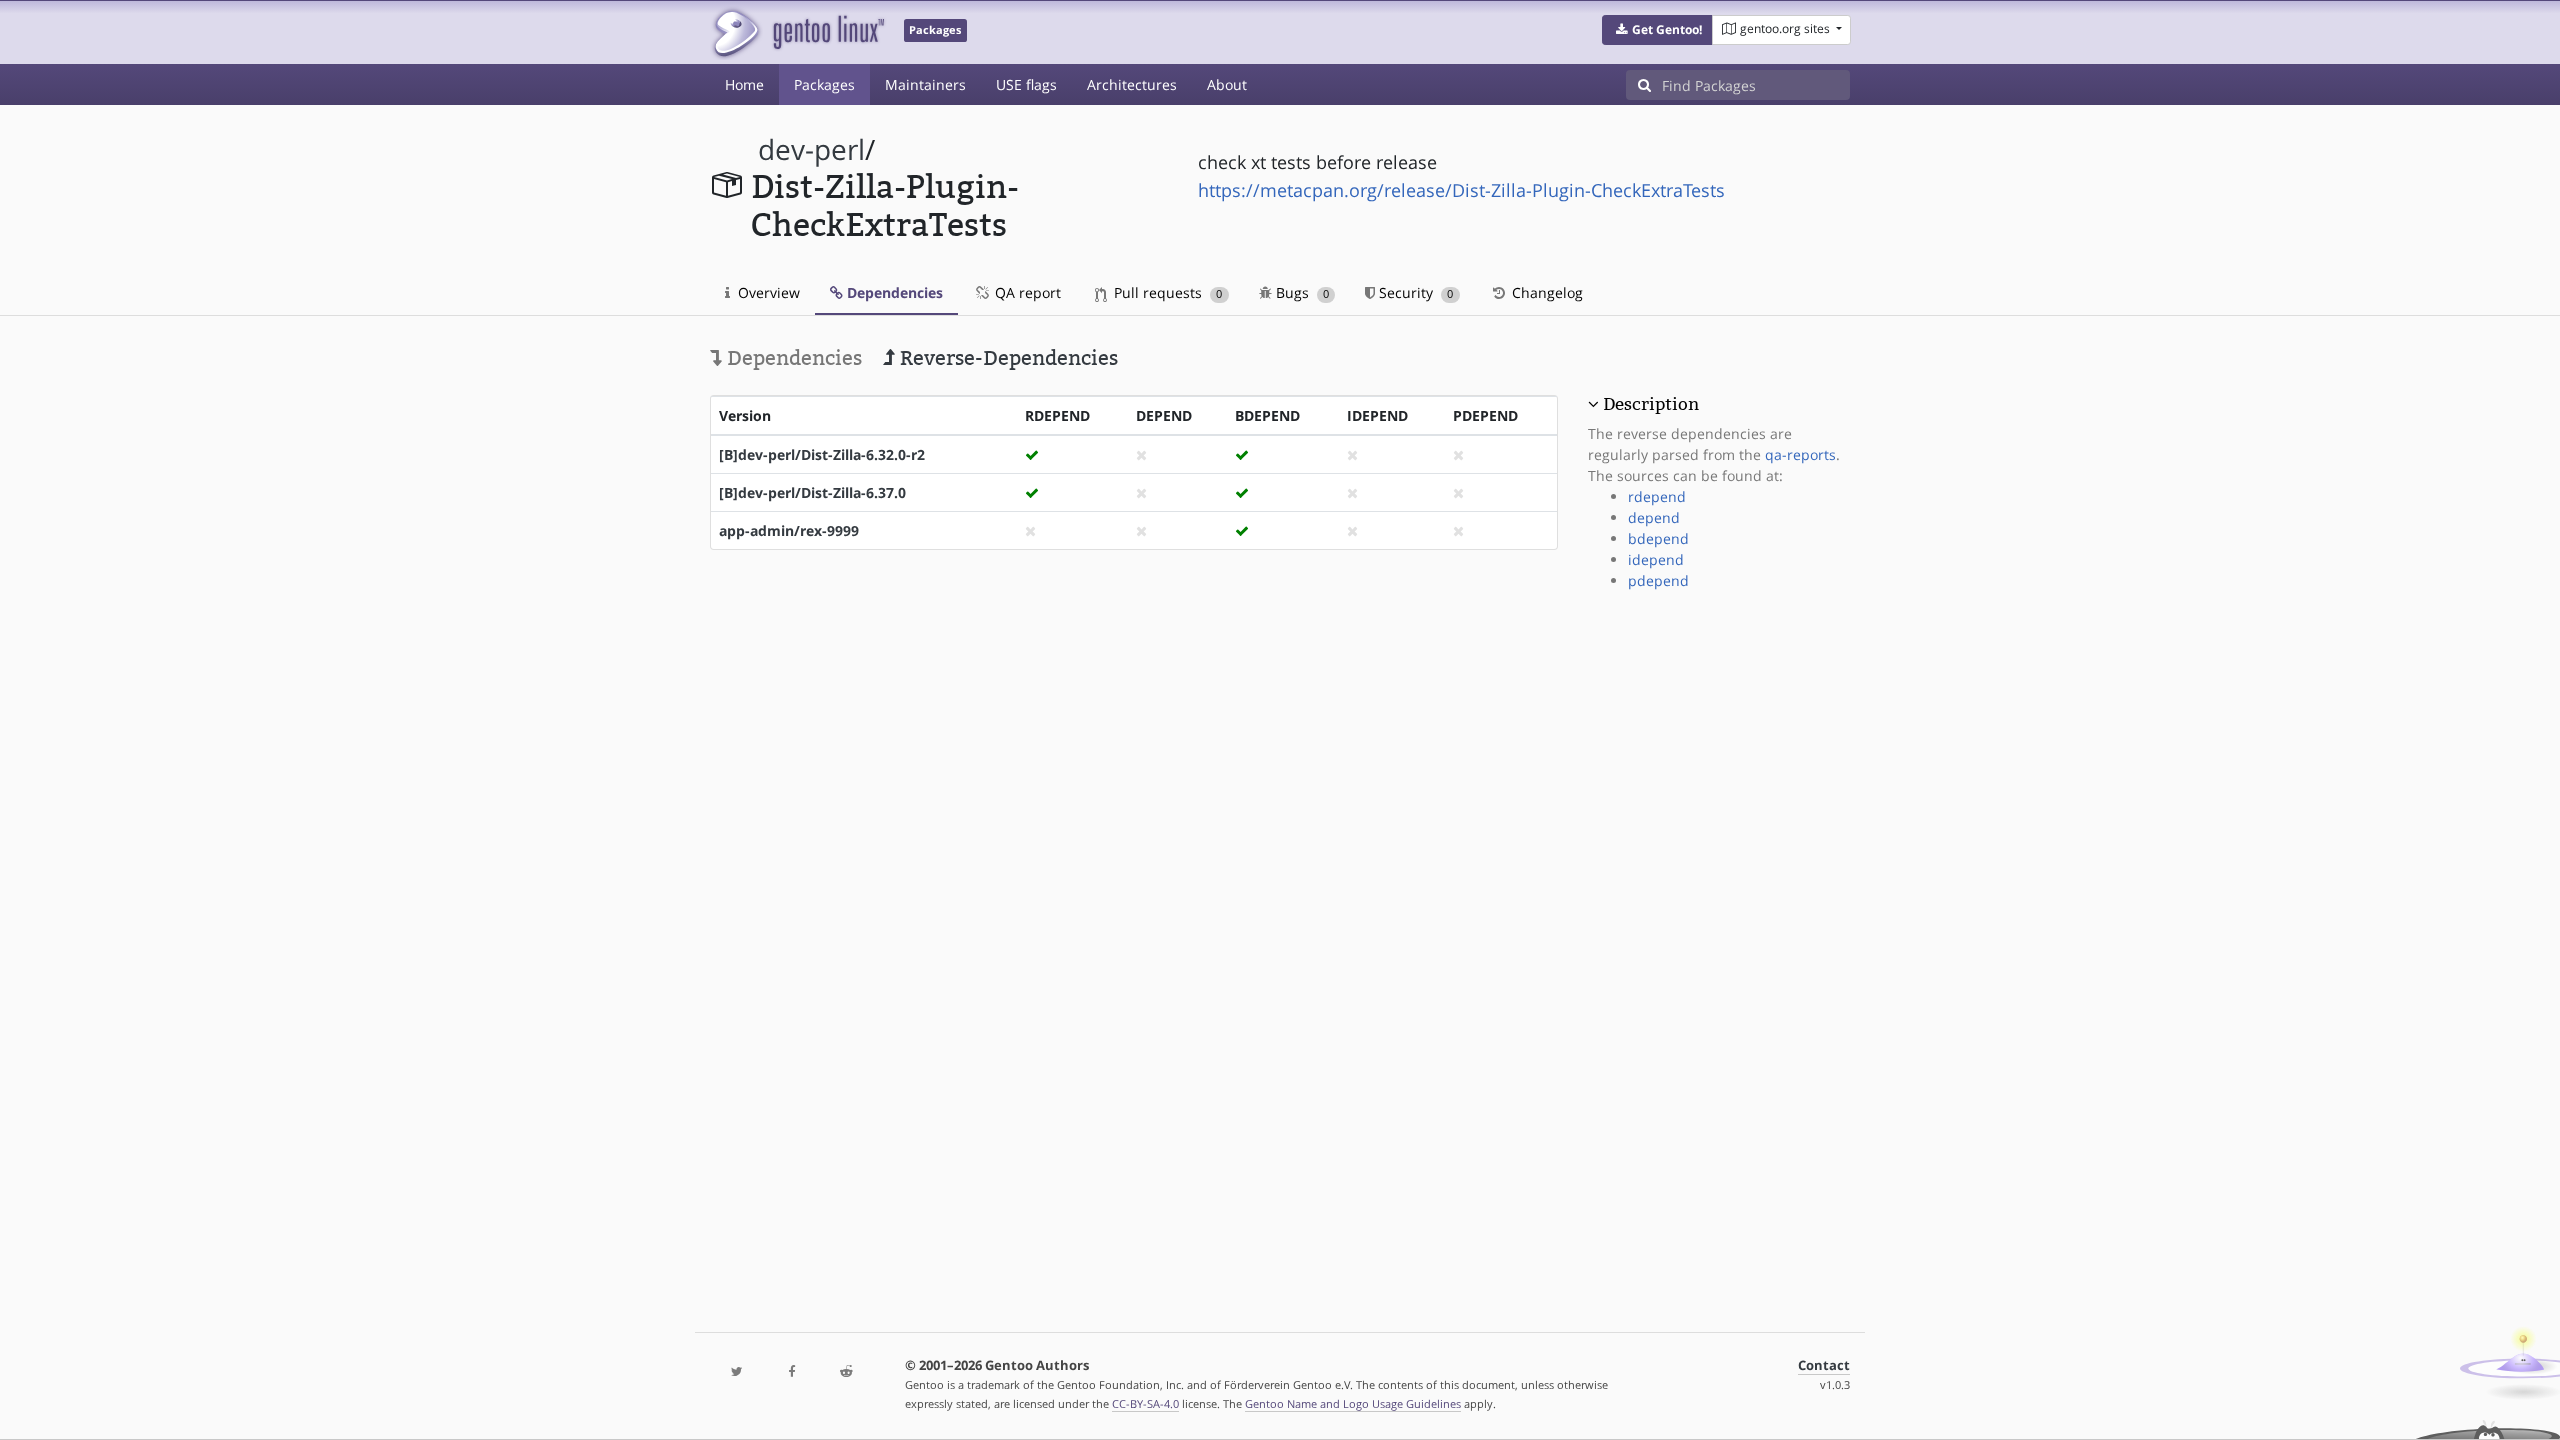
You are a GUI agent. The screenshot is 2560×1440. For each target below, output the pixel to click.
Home (744, 84)
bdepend (1658, 538)
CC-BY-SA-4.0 (1145, 1403)
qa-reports (1800, 454)
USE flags (1026, 84)
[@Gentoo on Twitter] (737, 1372)
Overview (767, 292)
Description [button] (1651, 404)
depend (1654, 517)
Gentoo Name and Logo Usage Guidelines (1353, 1403)
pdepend (1658, 580)
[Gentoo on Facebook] (791, 1372)
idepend (1656, 559)
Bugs (1300, 292)
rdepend (1657, 496)
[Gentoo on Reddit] (846, 1372)
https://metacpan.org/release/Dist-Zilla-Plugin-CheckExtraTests (1461, 190)
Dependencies (893, 292)
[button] (1657, 30)
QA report (1026, 292)
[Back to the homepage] (797, 32)
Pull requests (1166, 292)
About (1227, 84)
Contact (1824, 1365)
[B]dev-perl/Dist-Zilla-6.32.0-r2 (822, 454)
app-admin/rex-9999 (789, 530)
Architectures (1132, 84)
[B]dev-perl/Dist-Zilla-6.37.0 (812, 492)
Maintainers (925, 84)
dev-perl (811, 149)
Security (1414, 292)
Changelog (1545, 292)
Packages (824, 84)
